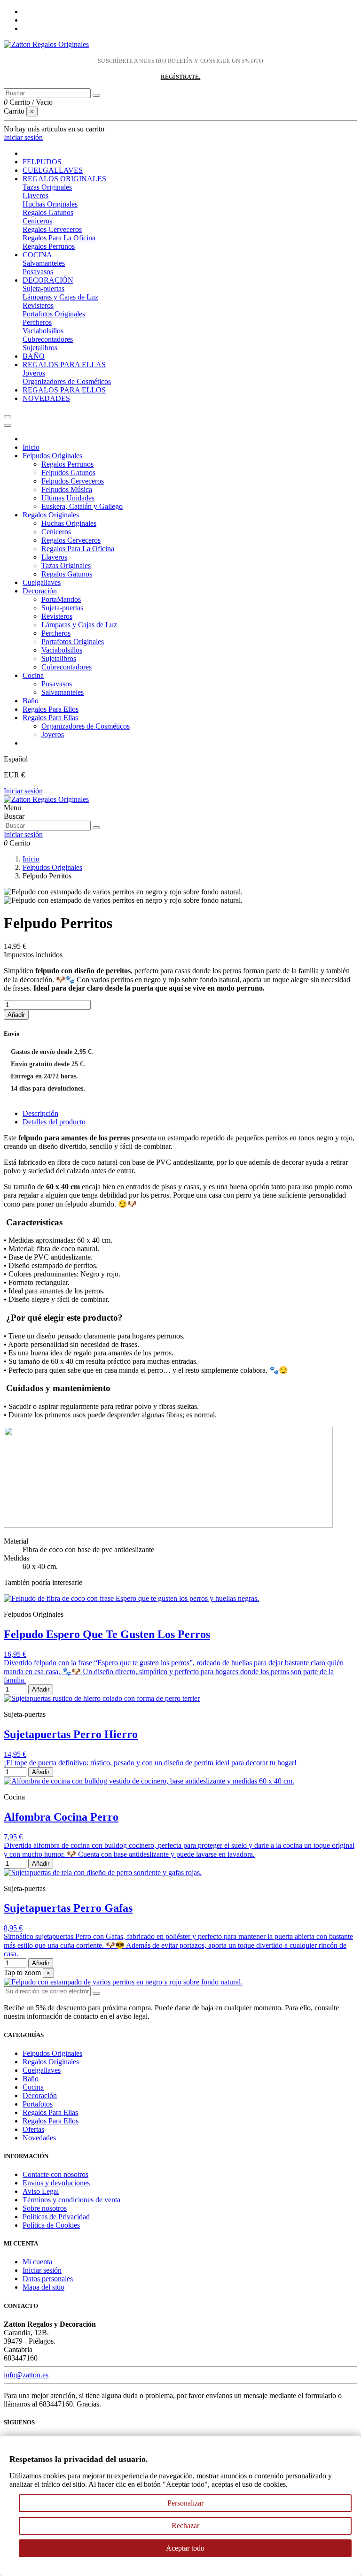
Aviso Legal (41, 2191)
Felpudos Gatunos (68, 473)
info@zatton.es (26, 2375)
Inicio (31, 447)
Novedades (39, 2138)
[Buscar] (96, 95)
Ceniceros (37, 221)
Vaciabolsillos (43, 331)
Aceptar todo (185, 2548)
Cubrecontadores (48, 339)
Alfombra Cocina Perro (61, 1817)
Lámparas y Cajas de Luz (60, 297)
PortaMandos (61, 599)
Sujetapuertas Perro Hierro (71, 1734)
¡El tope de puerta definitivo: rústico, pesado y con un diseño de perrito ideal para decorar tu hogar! (150, 1763)
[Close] (8, 425)
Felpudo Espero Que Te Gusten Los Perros (107, 1634)
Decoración (40, 591)
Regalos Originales (51, 515)
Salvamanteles (44, 263)
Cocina (33, 675)
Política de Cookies (51, 2225)
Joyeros (34, 373)
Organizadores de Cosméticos (67, 381)
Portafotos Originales (54, 314)
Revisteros (38, 305)
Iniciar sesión (23, 791)
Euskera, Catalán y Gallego (82, 506)
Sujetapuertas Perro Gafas (68, 1908)
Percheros (37, 322)
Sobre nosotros (45, 2208)
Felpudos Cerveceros (73, 481)
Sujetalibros (40, 348)
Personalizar (185, 2503)
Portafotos (38, 2104)
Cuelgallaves (42, 582)
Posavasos (38, 272)
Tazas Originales (47, 187)
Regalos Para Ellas (50, 718)
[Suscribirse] (96, 1993)
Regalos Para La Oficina (59, 238)
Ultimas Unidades (68, 498)
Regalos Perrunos (49, 246)
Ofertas (33, 2129)
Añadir (16, 1015)
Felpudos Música (67, 489)
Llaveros (35, 196)
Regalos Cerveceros (52, 229)
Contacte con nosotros (55, 2174)
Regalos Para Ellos (51, 709)
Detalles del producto (54, 1122)
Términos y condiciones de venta (71, 2200)
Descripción (40, 1113)
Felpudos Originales (52, 456)
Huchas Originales (50, 204)
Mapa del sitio (43, 2287)
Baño (31, 701)
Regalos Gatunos (48, 212)
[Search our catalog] (96, 828)
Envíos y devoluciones (56, 2183)
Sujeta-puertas (43, 288)
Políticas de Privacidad (56, 2217)
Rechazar (185, 2526)
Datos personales (48, 2279)
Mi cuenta (37, 2262)
